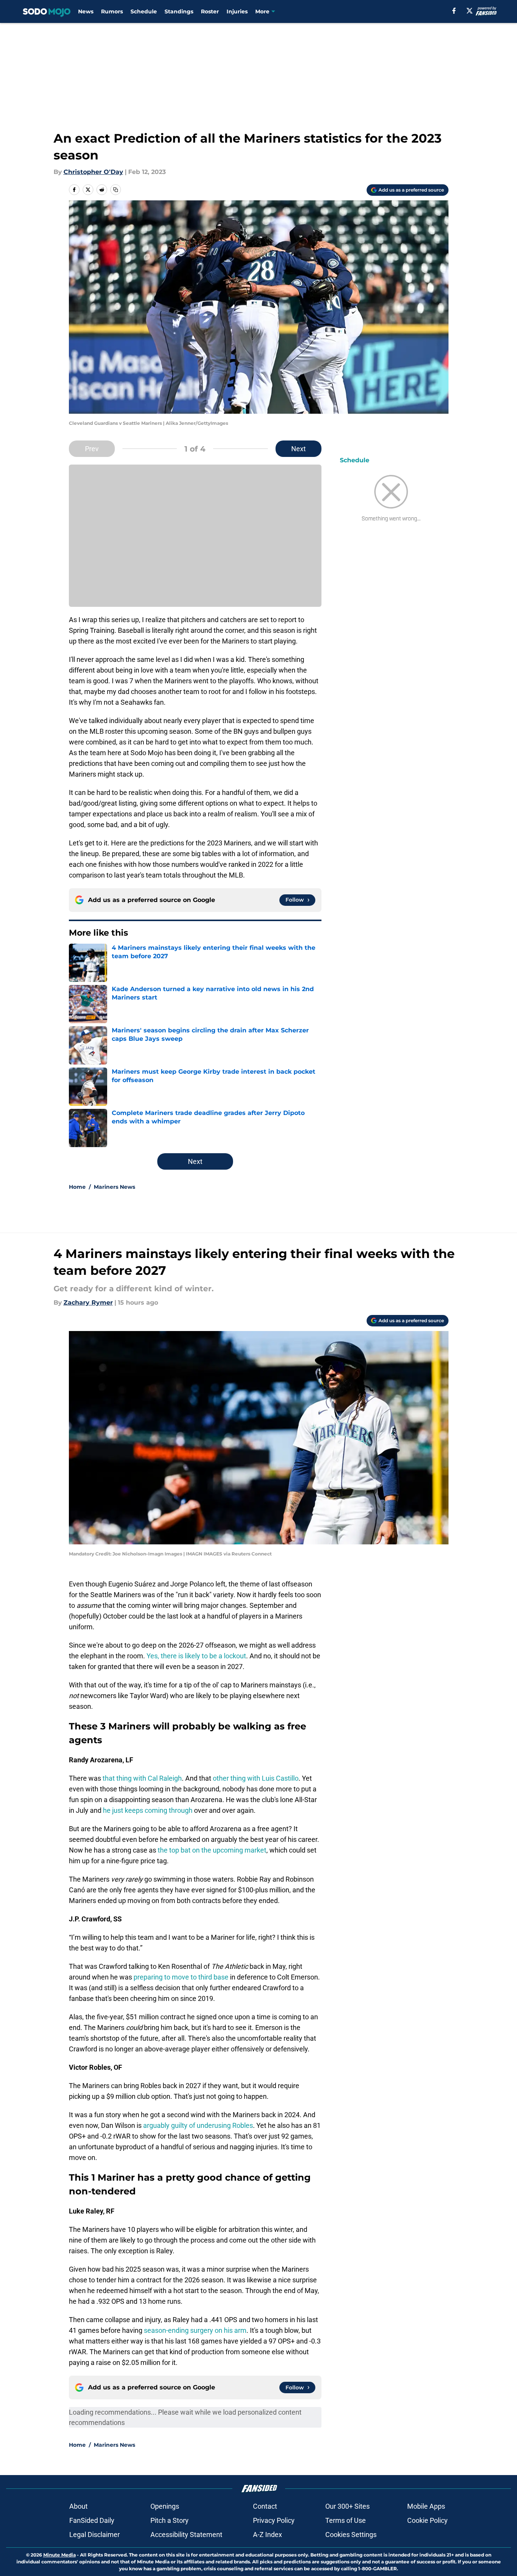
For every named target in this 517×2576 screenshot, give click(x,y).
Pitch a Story (170, 2520)
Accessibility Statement (186, 2535)
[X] (470, 11)
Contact (265, 2506)
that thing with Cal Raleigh (142, 1778)
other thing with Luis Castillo (256, 1778)
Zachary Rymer (88, 1303)
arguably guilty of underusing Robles (198, 2125)
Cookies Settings (351, 2535)
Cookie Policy (427, 2520)
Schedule (144, 11)
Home (77, 1187)
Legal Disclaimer (95, 2535)
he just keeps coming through (148, 1810)
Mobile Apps (426, 2506)
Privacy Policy (274, 2520)
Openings (165, 2506)
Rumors (112, 11)
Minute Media (60, 2555)
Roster (210, 11)
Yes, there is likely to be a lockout (196, 1656)
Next (298, 449)
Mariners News (114, 1187)
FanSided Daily (92, 2520)
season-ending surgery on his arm (195, 2330)
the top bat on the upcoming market (212, 1850)
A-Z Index (267, 2535)
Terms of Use (346, 2520)
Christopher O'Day (93, 172)
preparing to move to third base (181, 1977)
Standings (179, 11)
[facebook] (454, 11)
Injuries (237, 11)
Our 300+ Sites (347, 2506)
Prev (92, 449)
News (86, 11)
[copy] (116, 190)
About (78, 2506)
